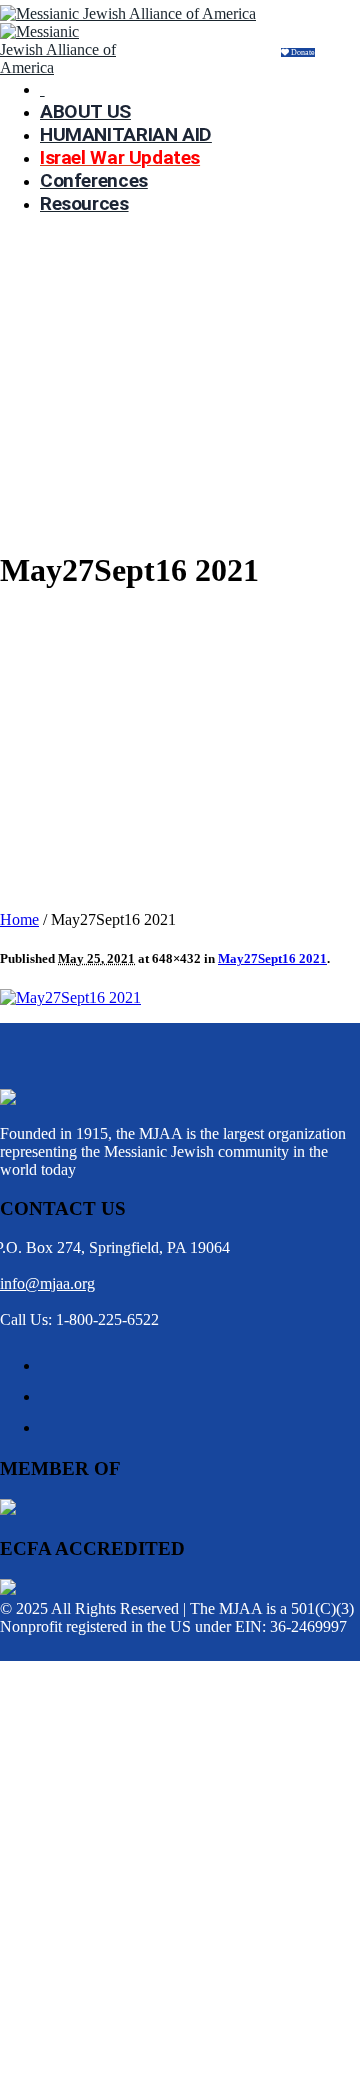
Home (19, 919)
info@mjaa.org (47, 1283)
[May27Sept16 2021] (70, 997)
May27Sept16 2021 (272, 958)
